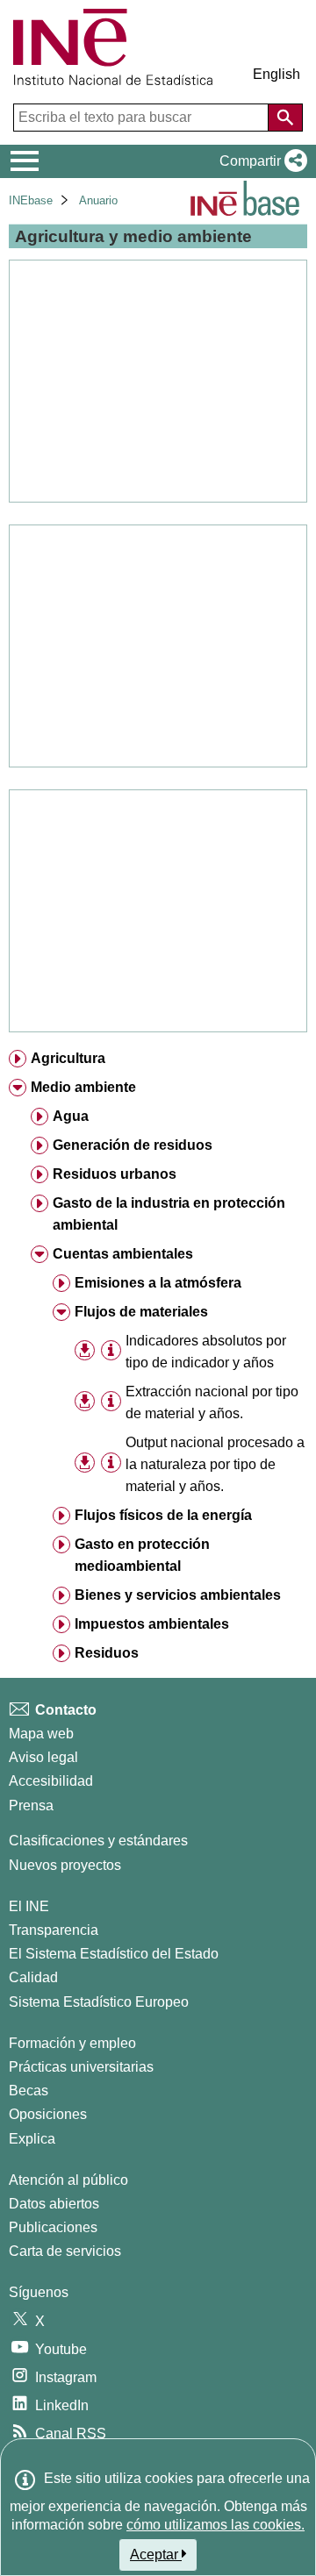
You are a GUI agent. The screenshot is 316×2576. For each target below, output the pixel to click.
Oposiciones (48, 2114)
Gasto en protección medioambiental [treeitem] (142, 1555)
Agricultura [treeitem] (68, 1058)
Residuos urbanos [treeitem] (115, 1174)
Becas (29, 2091)
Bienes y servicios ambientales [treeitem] (178, 1595)
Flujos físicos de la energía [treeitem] (163, 1515)
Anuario (98, 200)
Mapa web (41, 1734)
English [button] (276, 74)
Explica (32, 2139)
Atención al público (68, 2180)
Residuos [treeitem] (107, 1653)
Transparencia (54, 1930)
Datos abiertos (54, 2204)
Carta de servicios (65, 2251)
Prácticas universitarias (81, 2067)
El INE (29, 1906)
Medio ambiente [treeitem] (83, 1087)
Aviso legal (43, 1757)
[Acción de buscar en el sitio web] (285, 118)
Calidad (33, 1977)
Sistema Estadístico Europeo (99, 2002)
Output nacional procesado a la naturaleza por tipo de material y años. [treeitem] (215, 1464)
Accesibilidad (51, 1781)
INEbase (31, 200)
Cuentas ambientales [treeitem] (123, 1254)
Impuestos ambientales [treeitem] (152, 1624)
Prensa (31, 1805)
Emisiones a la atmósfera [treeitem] (158, 1283)
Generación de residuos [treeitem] (133, 1145)
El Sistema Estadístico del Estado (114, 1954)
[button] (260, 161)
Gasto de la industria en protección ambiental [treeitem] (169, 1214)
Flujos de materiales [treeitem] (141, 1312)
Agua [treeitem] (71, 1116)
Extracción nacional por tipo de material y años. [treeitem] (212, 1402)
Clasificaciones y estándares (98, 1841)
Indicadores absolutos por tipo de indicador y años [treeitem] (206, 1352)
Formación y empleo (72, 2043)
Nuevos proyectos (65, 1865)
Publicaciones (53, 2227)
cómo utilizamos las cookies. (215, 2525)
